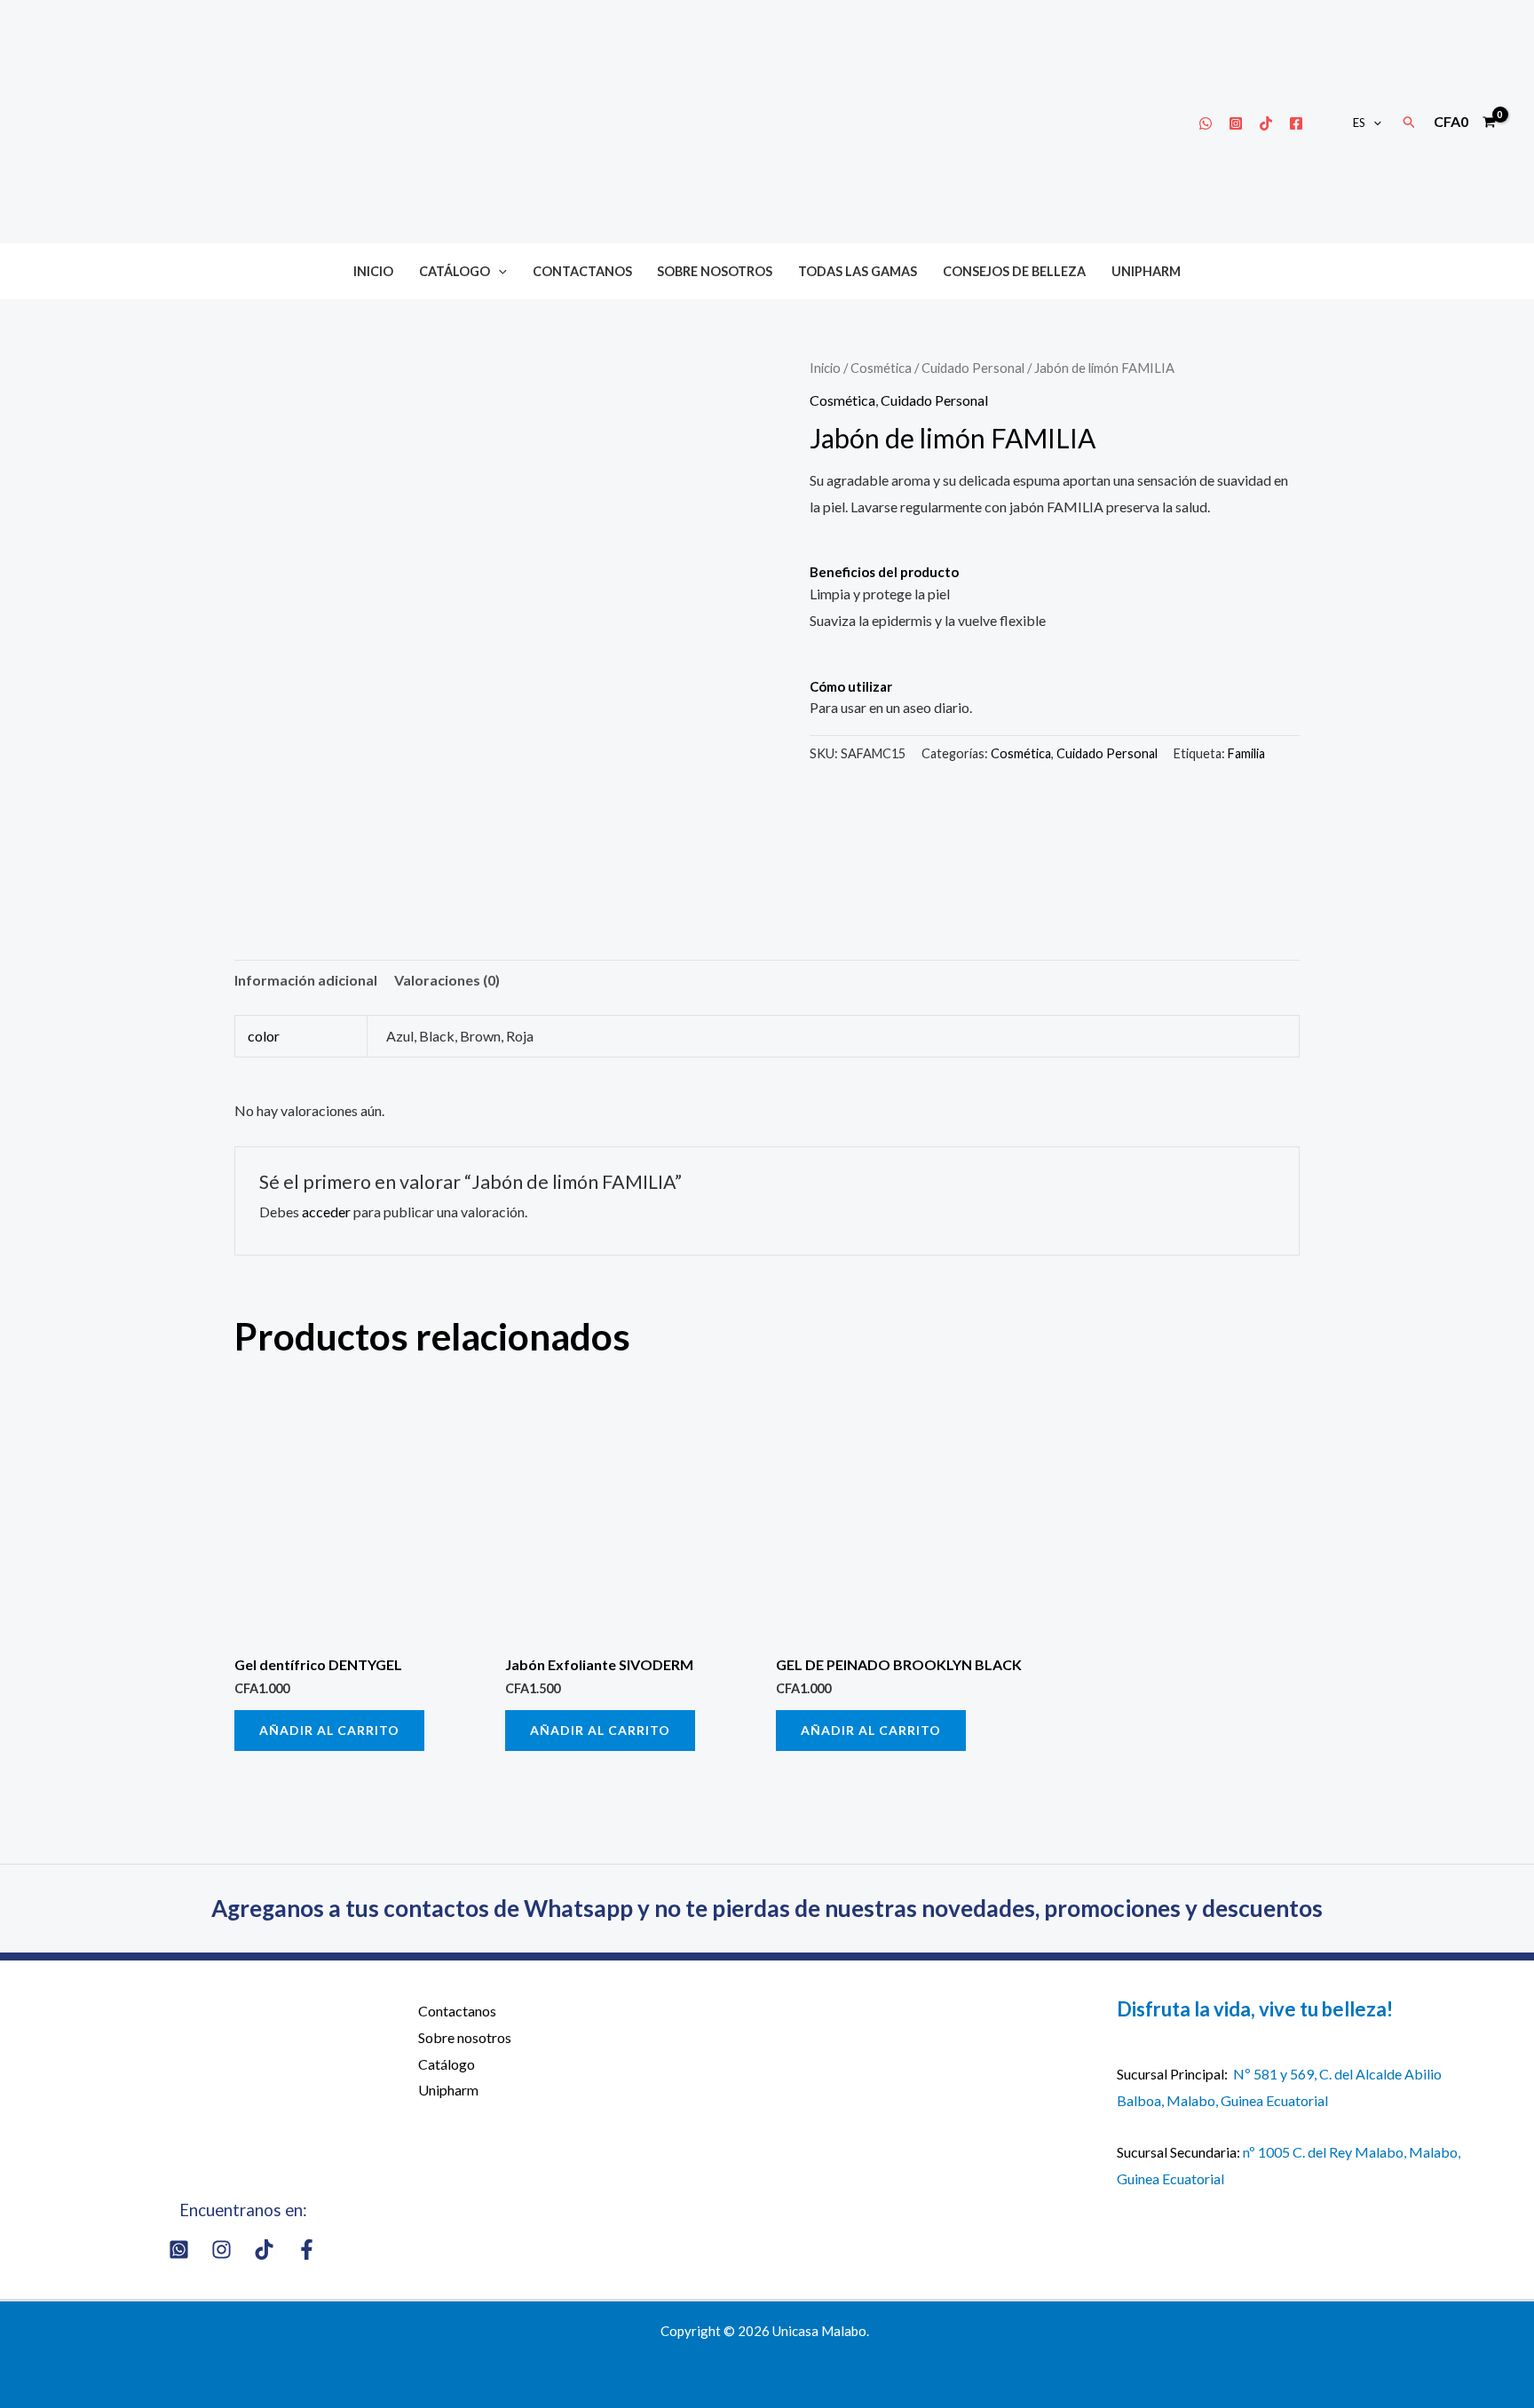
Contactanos (582, 271)
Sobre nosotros (715, 271)
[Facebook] (1296, 123)
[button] (1373, 123)
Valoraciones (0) (447, 980)
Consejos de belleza (1014, 271)
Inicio (373, 271)
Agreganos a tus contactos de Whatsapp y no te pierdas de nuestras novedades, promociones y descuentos (767, 1908)
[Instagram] (1236, 123)
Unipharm (1146, 271)
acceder (326, 1212)
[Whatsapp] (1206, 123)
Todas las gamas (858, 271)
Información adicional (306, 980)
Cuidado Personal (973, 368)
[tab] (306, 980)
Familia (1246, 753)
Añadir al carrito (329, 1730)
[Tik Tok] (1266, 123)
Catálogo (455, 271)
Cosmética (881, 368)
